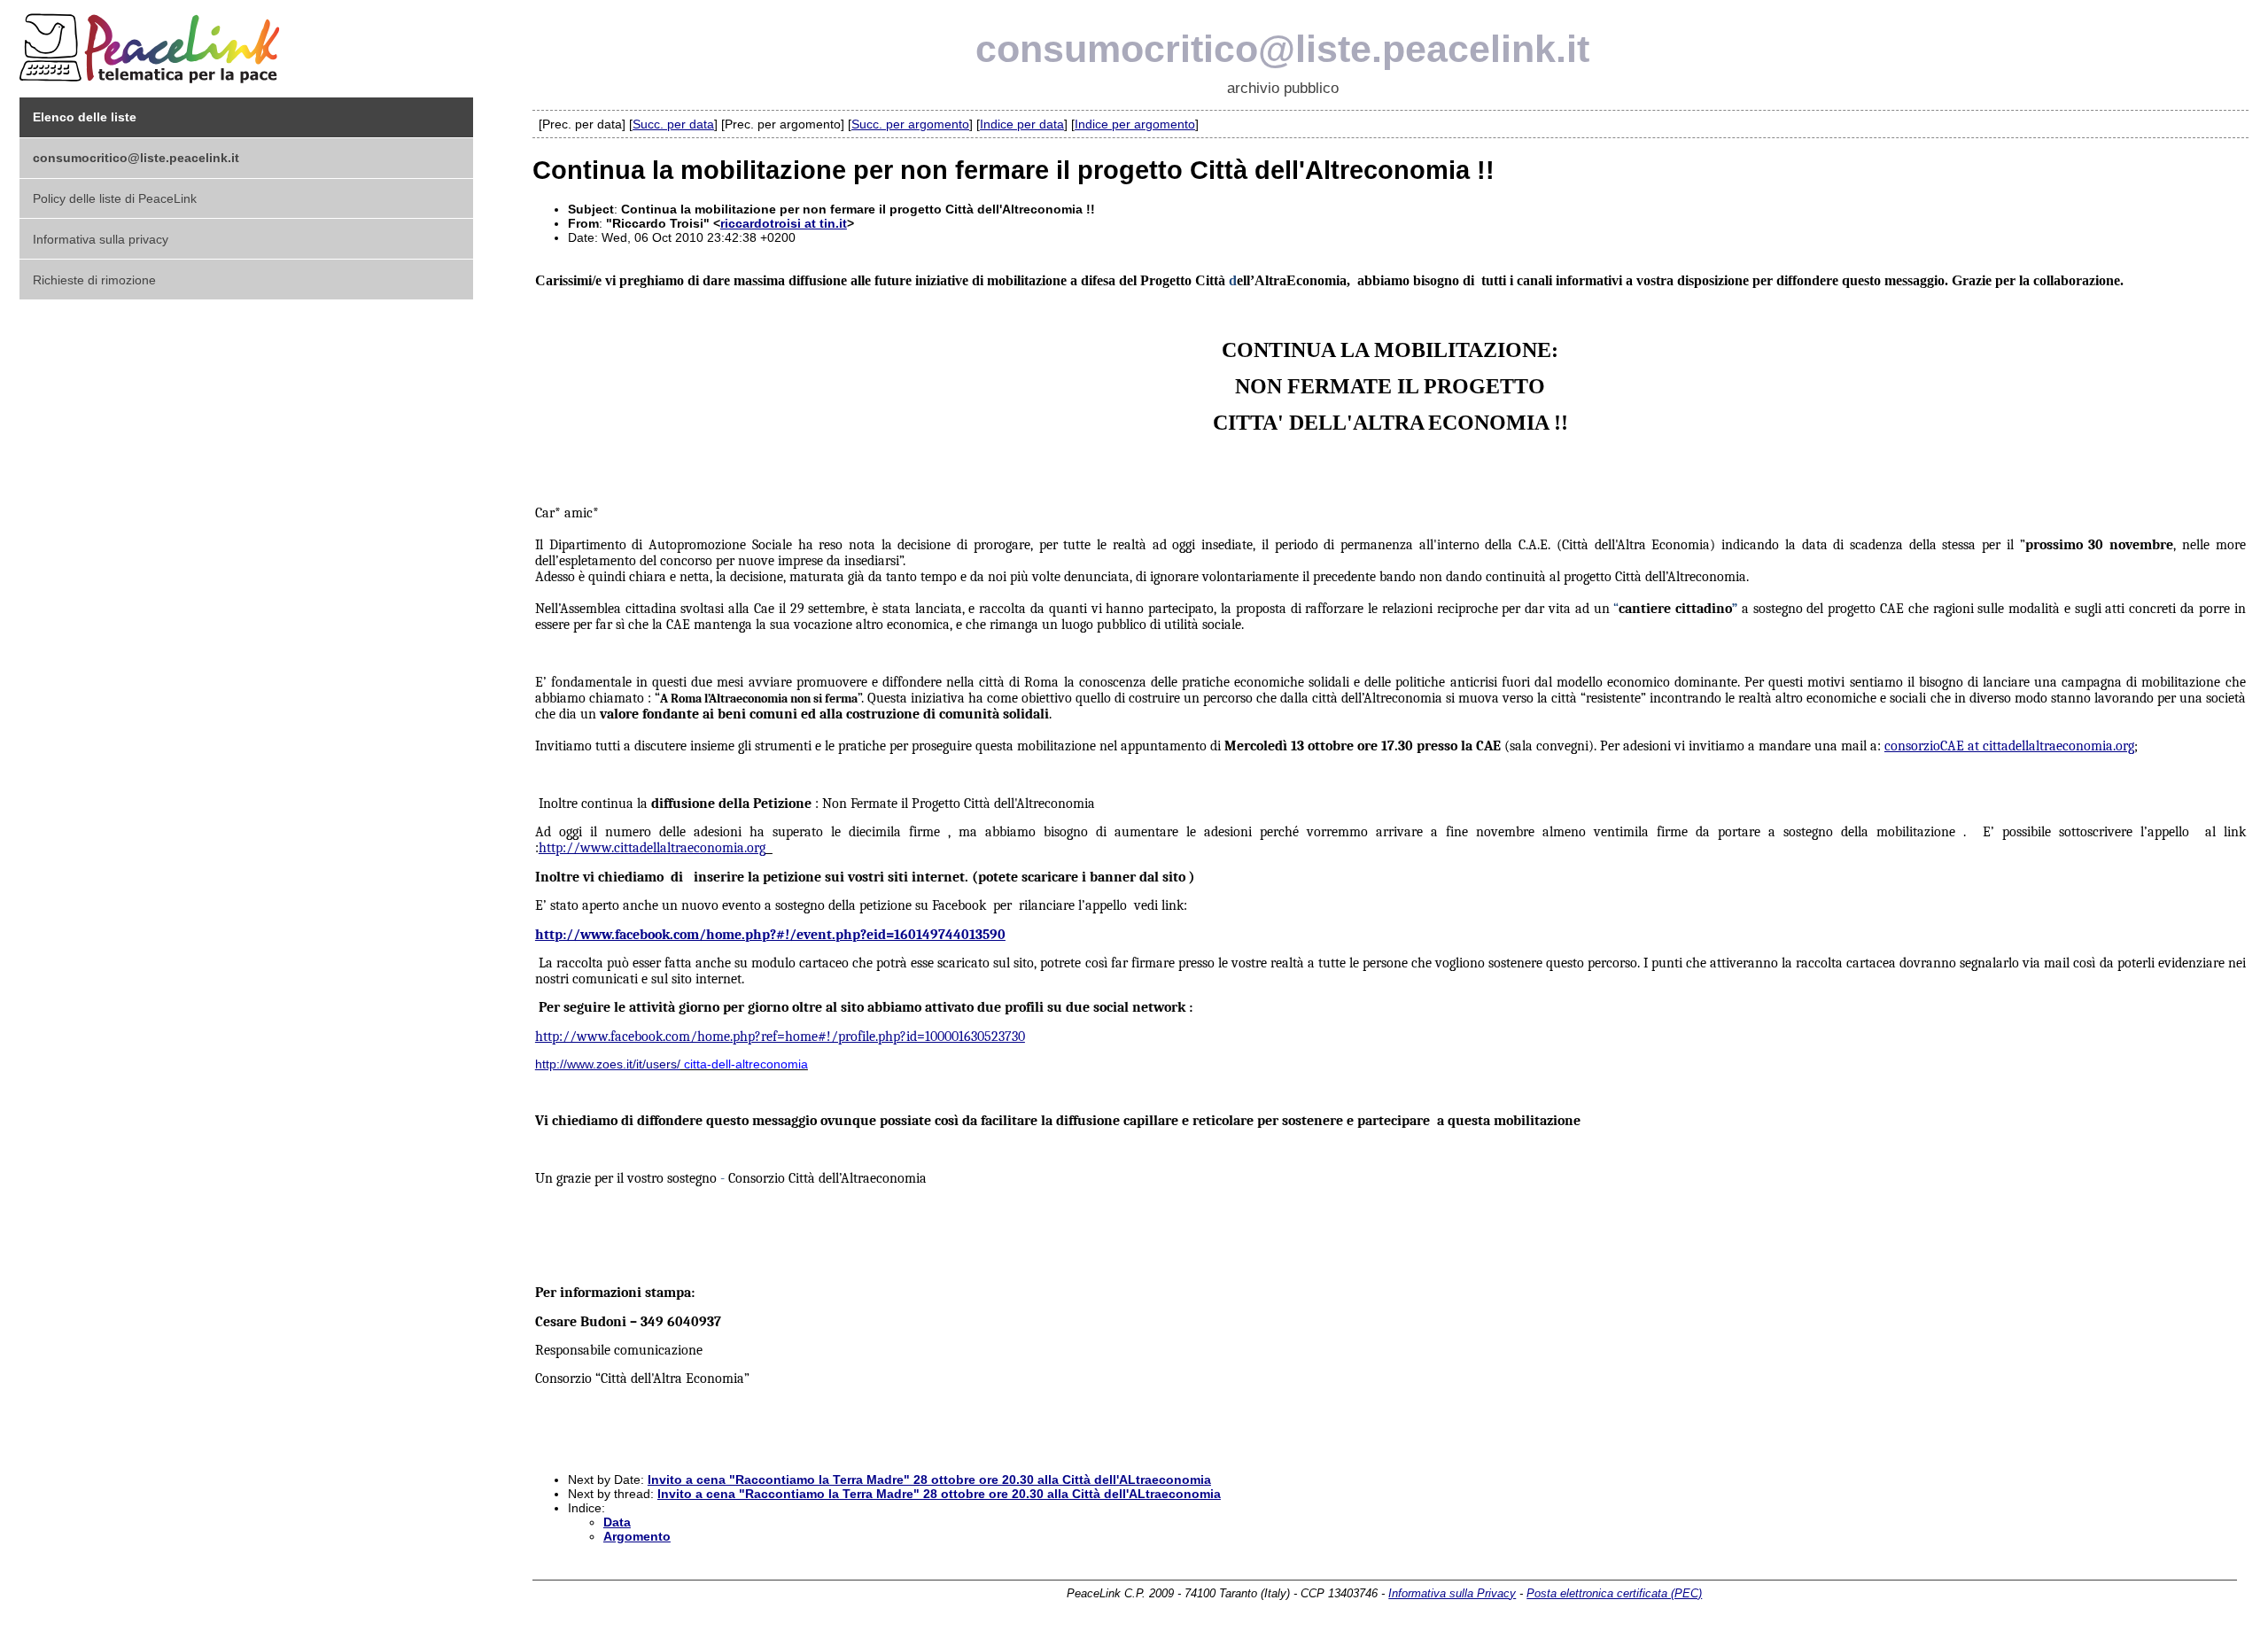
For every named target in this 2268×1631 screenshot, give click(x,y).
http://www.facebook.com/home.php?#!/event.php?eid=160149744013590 (770, 935)
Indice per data (1022, 124)
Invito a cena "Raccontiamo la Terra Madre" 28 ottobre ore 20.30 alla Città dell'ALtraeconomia (929, 1480)
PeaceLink (152, 43)
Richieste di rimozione (94, 280)
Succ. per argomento (910, 124)
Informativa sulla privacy (101, 239)
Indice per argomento (1135, 124)
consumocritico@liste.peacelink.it (1282, 49)
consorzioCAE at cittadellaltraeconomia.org (2009, 746)
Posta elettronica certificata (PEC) (1614, 1593)
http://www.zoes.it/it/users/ (608, 1064)
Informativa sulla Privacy (1452, 1593)
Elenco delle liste (85, 117)
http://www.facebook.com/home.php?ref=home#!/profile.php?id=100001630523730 (780, 1037)
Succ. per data (673, 124)
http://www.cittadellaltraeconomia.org (652, 848)
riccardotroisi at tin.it (784, 223)
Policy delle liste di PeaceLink (115, 198)
